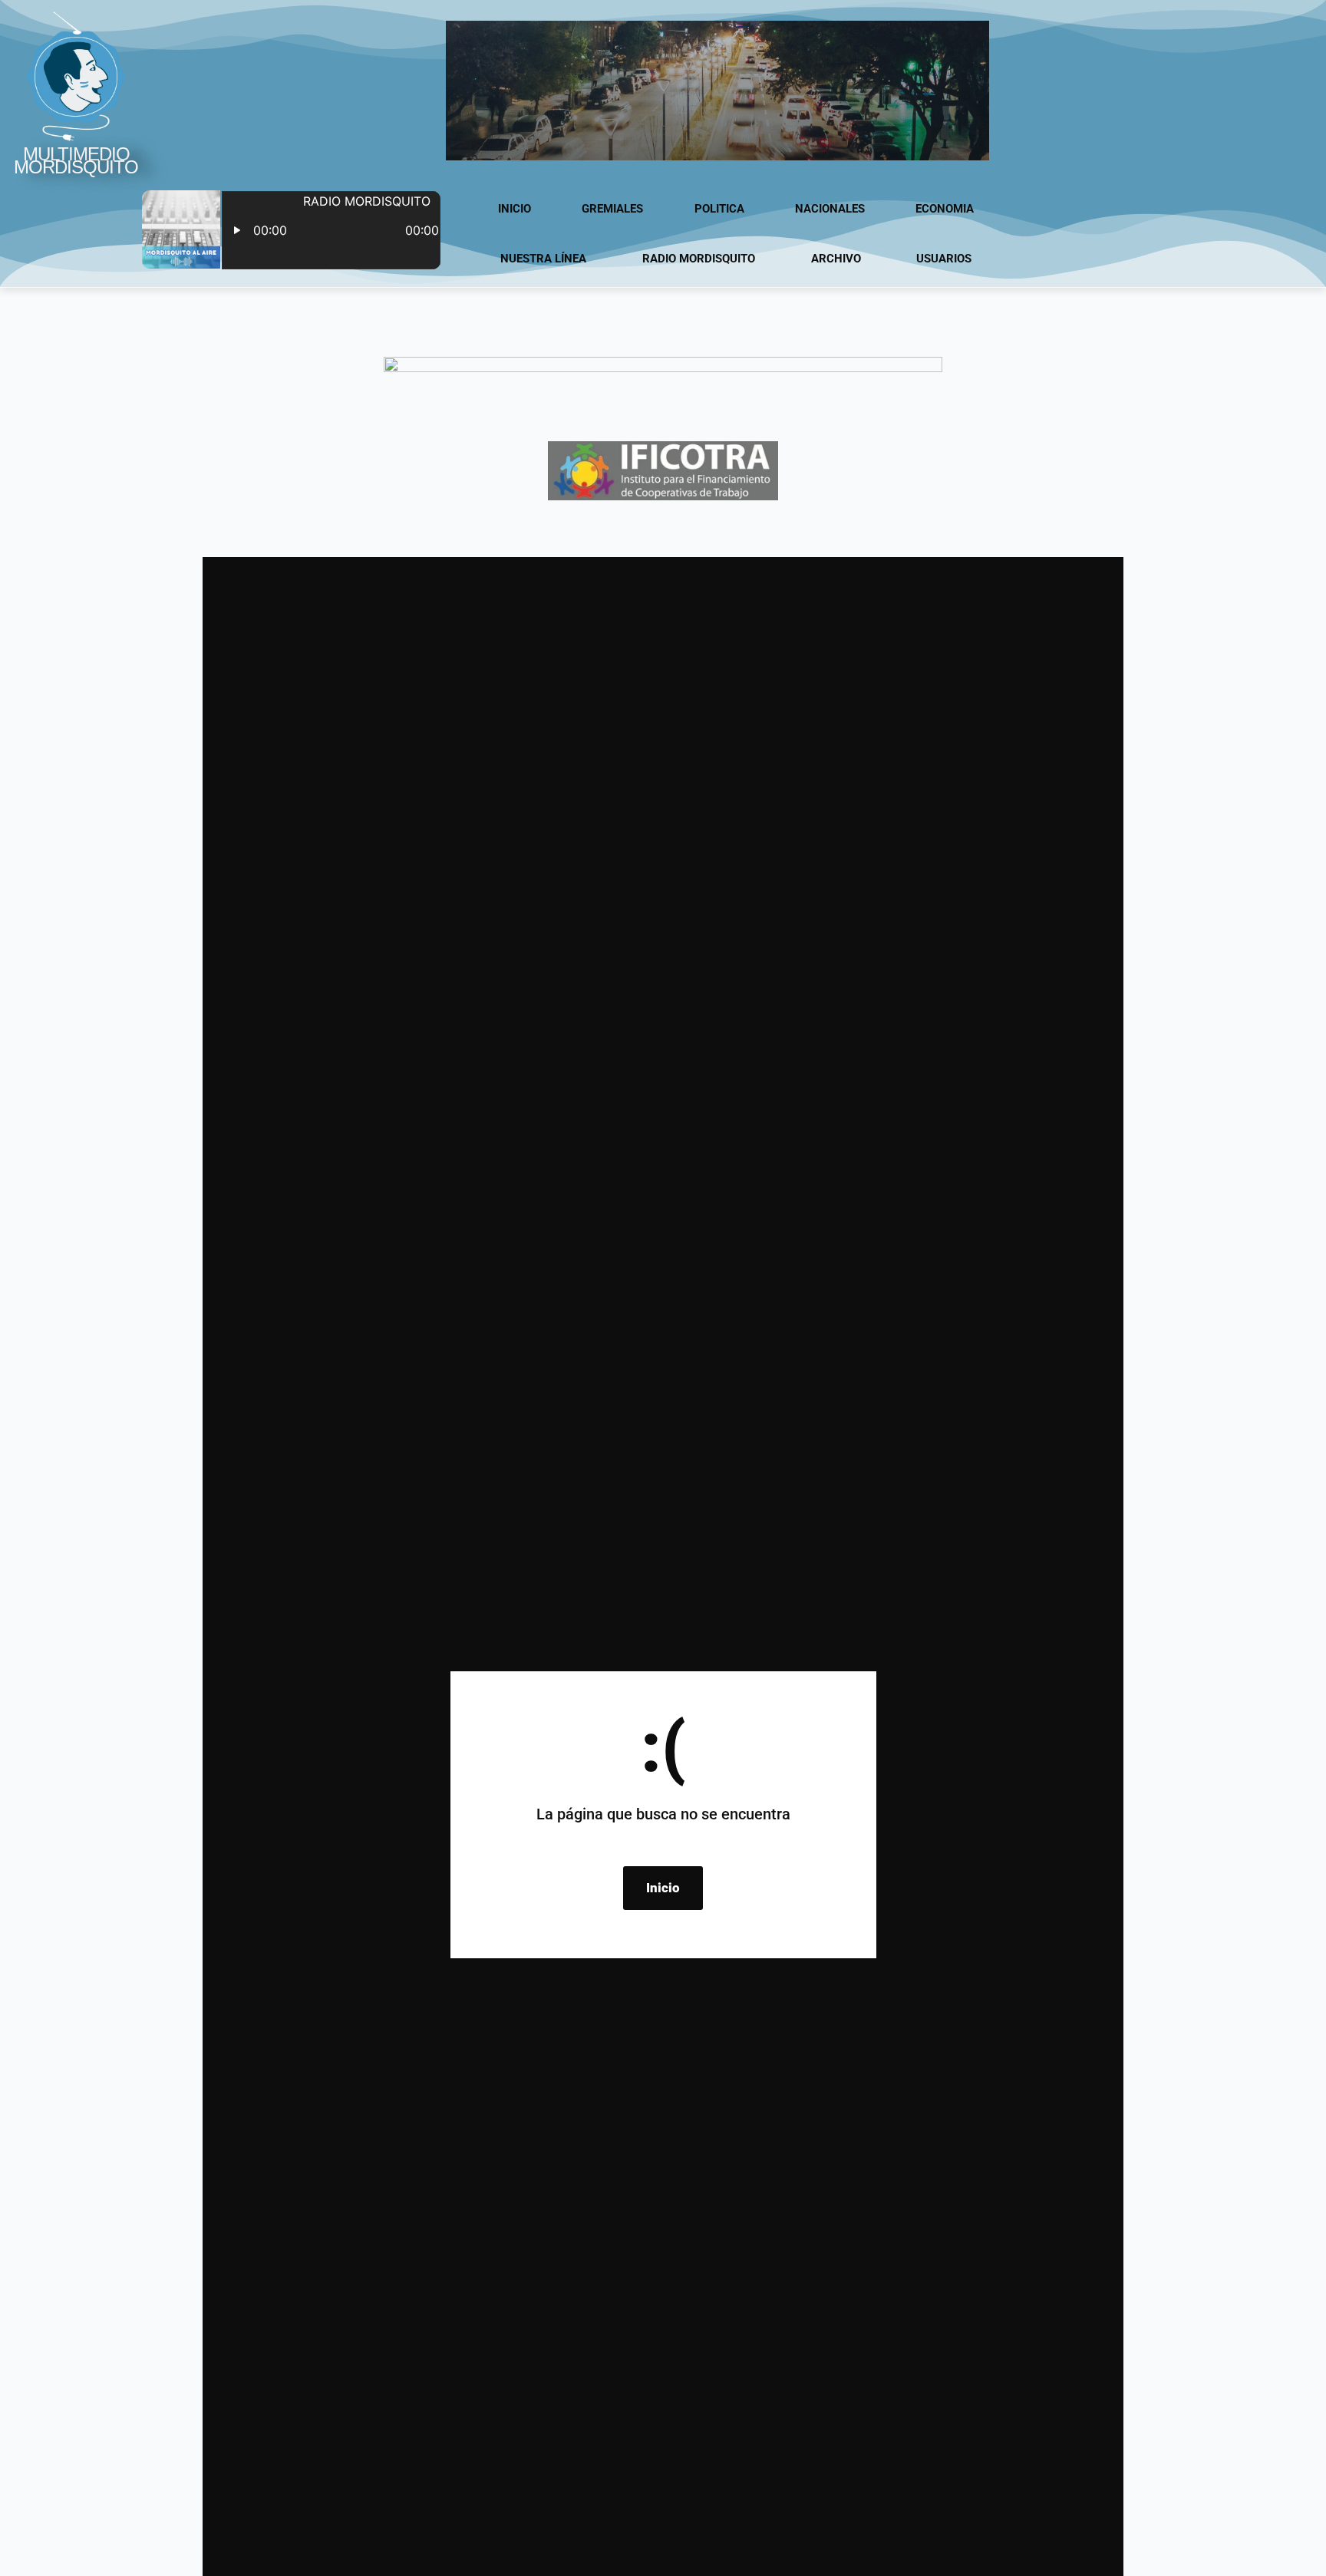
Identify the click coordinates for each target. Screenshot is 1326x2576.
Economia (945, 209)
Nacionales (830, 209)
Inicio (515, 209)
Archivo (836, 259)
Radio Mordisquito (699, 259)
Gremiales (612, 209)
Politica (719, 209)
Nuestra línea (543, 259)
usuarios (944, 259)
